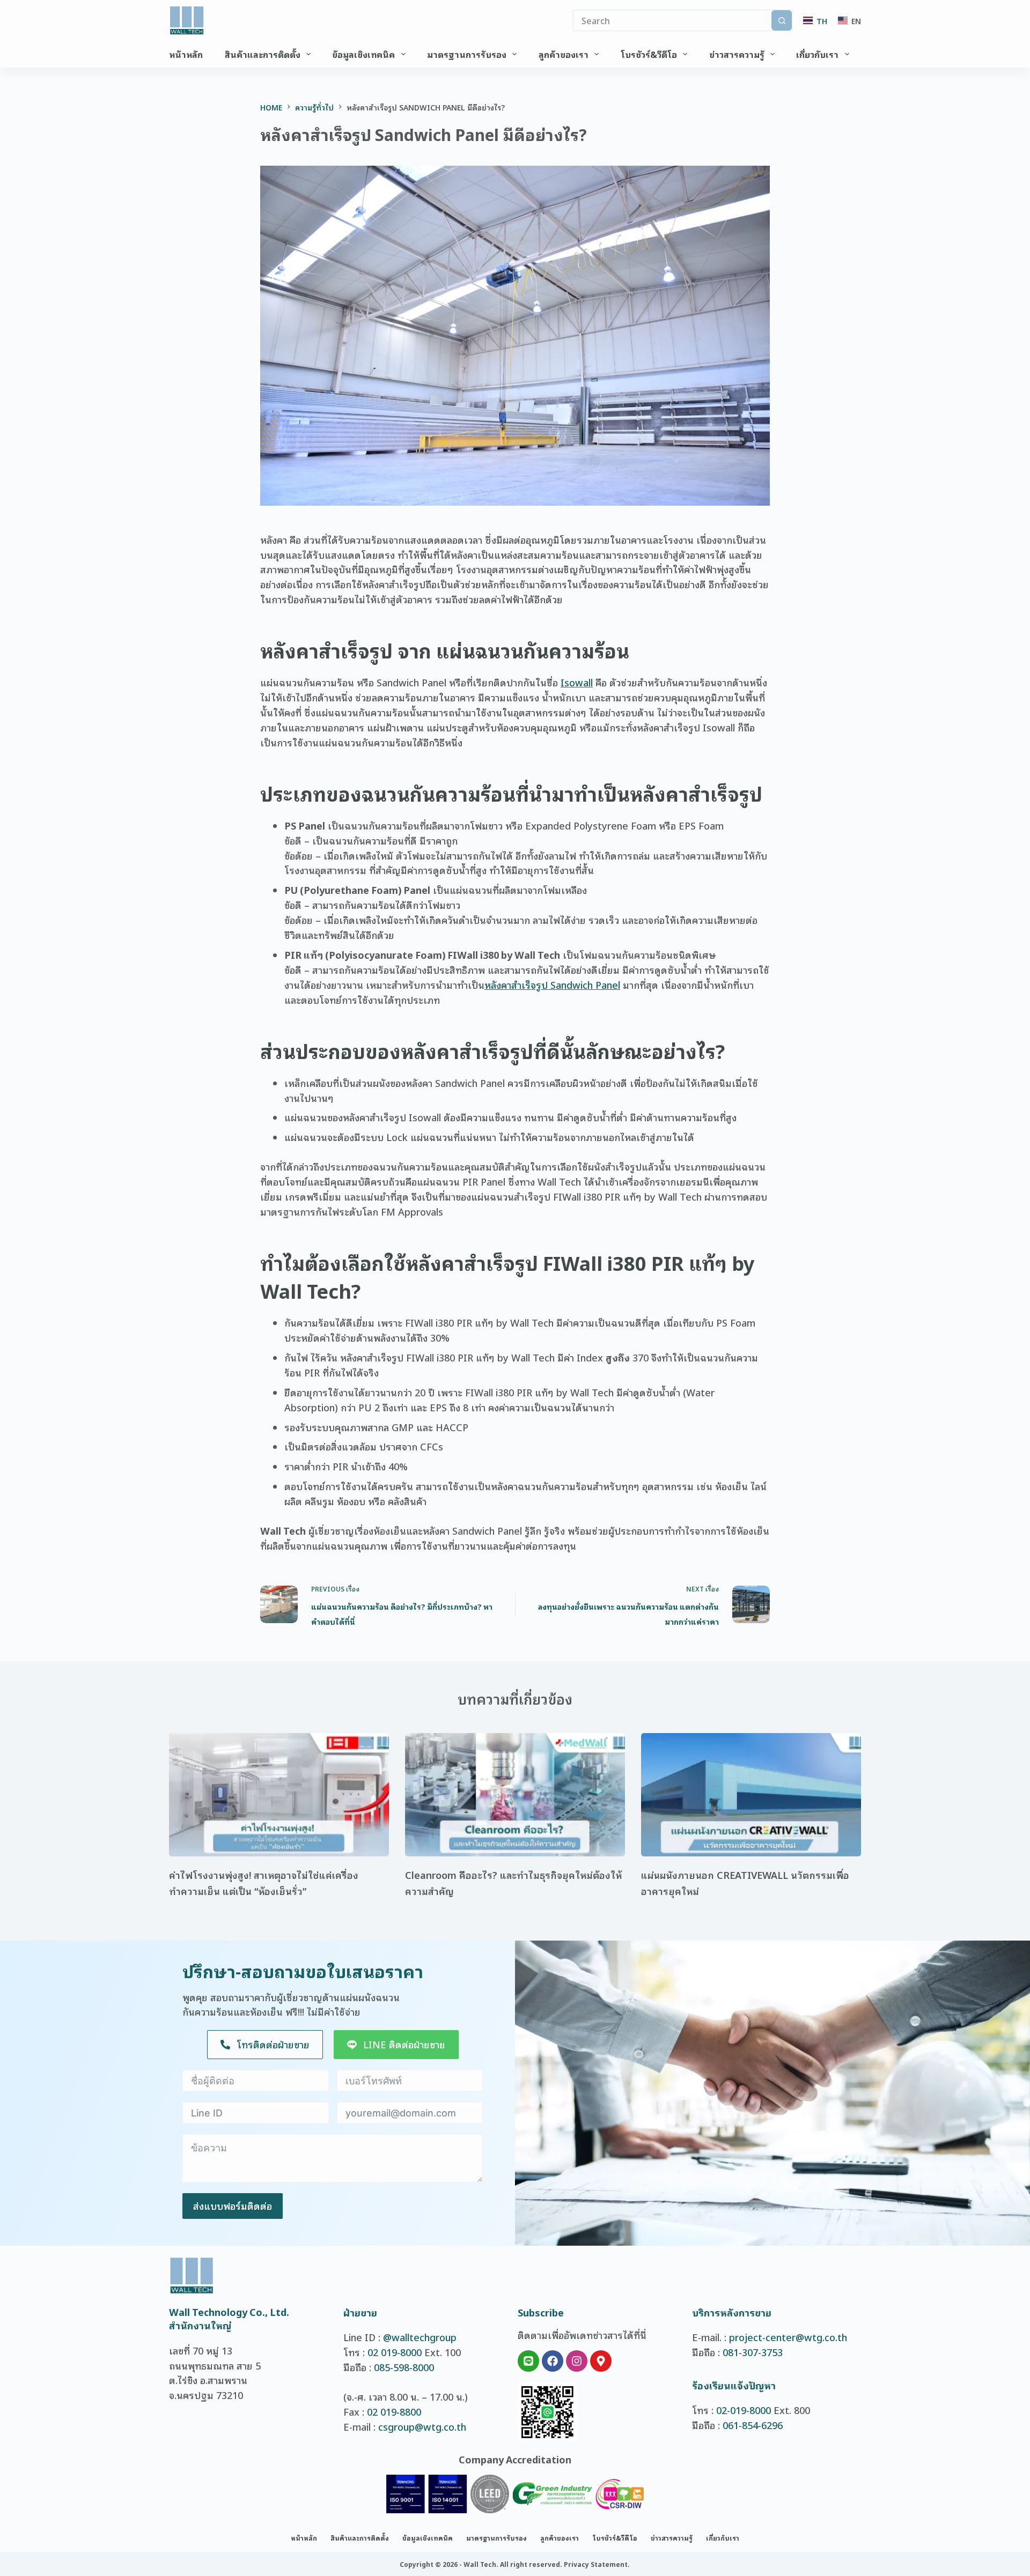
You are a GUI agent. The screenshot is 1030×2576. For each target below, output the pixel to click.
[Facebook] (553, 2361)
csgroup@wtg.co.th (422, 2426)
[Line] (528, 2361)
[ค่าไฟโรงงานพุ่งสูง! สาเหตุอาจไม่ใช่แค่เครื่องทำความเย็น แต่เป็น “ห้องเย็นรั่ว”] (279, 1795)
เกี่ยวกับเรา (817, 54)
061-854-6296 (753, 2425)
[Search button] (782, 20)
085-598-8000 (404, 2367)
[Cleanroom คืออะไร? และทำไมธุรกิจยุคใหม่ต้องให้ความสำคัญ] (515, 1795)
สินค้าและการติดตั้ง (263, 54)
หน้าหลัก (186, 54)
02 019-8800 (394, 2411)
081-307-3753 (753, 2352)
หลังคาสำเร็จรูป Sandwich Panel (552, 984)
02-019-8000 (744, 2410)
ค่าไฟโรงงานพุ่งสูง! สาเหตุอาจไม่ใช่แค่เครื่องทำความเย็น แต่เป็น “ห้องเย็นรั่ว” (264, 1883)
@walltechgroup (420, 2337)
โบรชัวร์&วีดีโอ (649, 54)
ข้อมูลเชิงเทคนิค (363, 54)
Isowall (577, 682)
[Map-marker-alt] (601, 2361)
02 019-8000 (395, 2352)
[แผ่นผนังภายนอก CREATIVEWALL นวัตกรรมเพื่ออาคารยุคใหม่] (751, 1795)
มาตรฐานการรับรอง (467, 54)
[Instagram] (577, 2361)
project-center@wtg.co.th (788, 2337)
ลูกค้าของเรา (564, 54)
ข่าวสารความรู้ (737, 54)
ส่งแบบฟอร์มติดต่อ (233, 2205)
